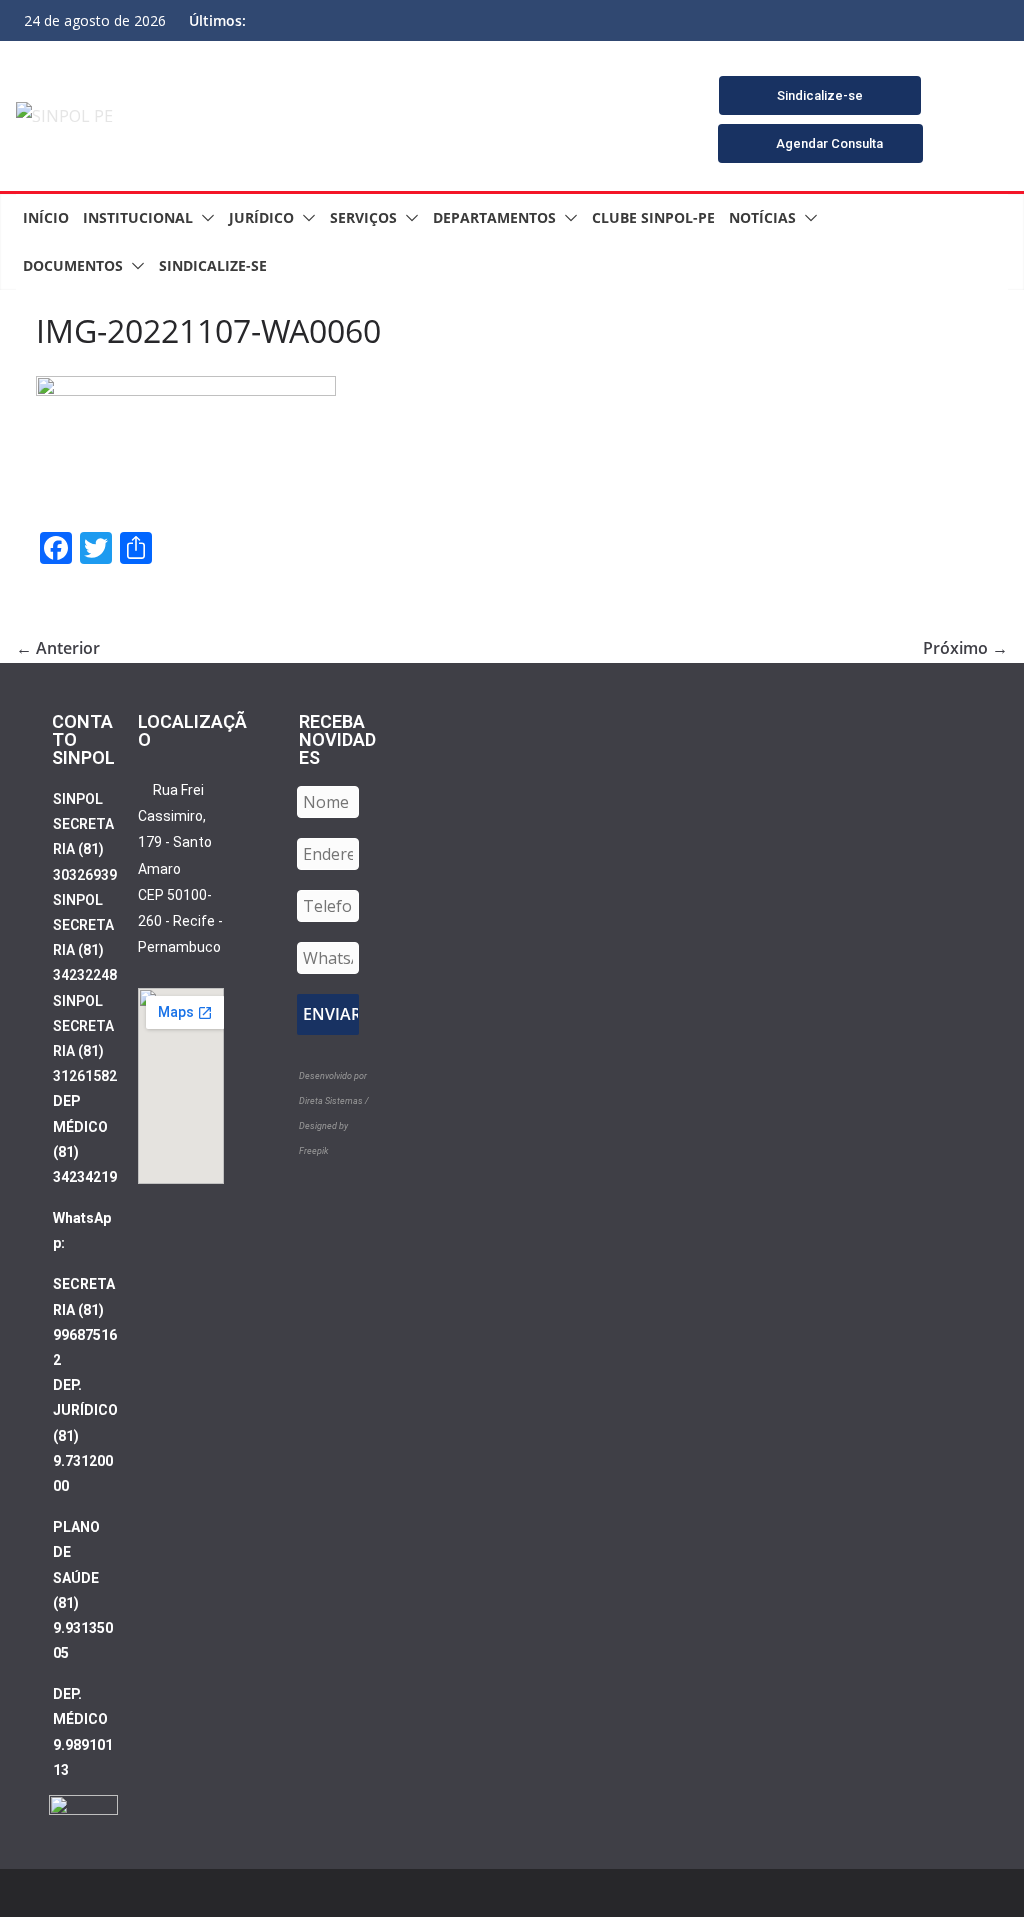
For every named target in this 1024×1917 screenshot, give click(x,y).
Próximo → (965, 648)
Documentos (73, 265)
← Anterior (58, 648)
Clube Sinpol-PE (653, 217)
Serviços (363, 217)
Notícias (762, 217)
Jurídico (261, 217)
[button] (204, 218)
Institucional (138, 217)
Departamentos (494, 217)
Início (46, 217)
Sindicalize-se (213, 265)
